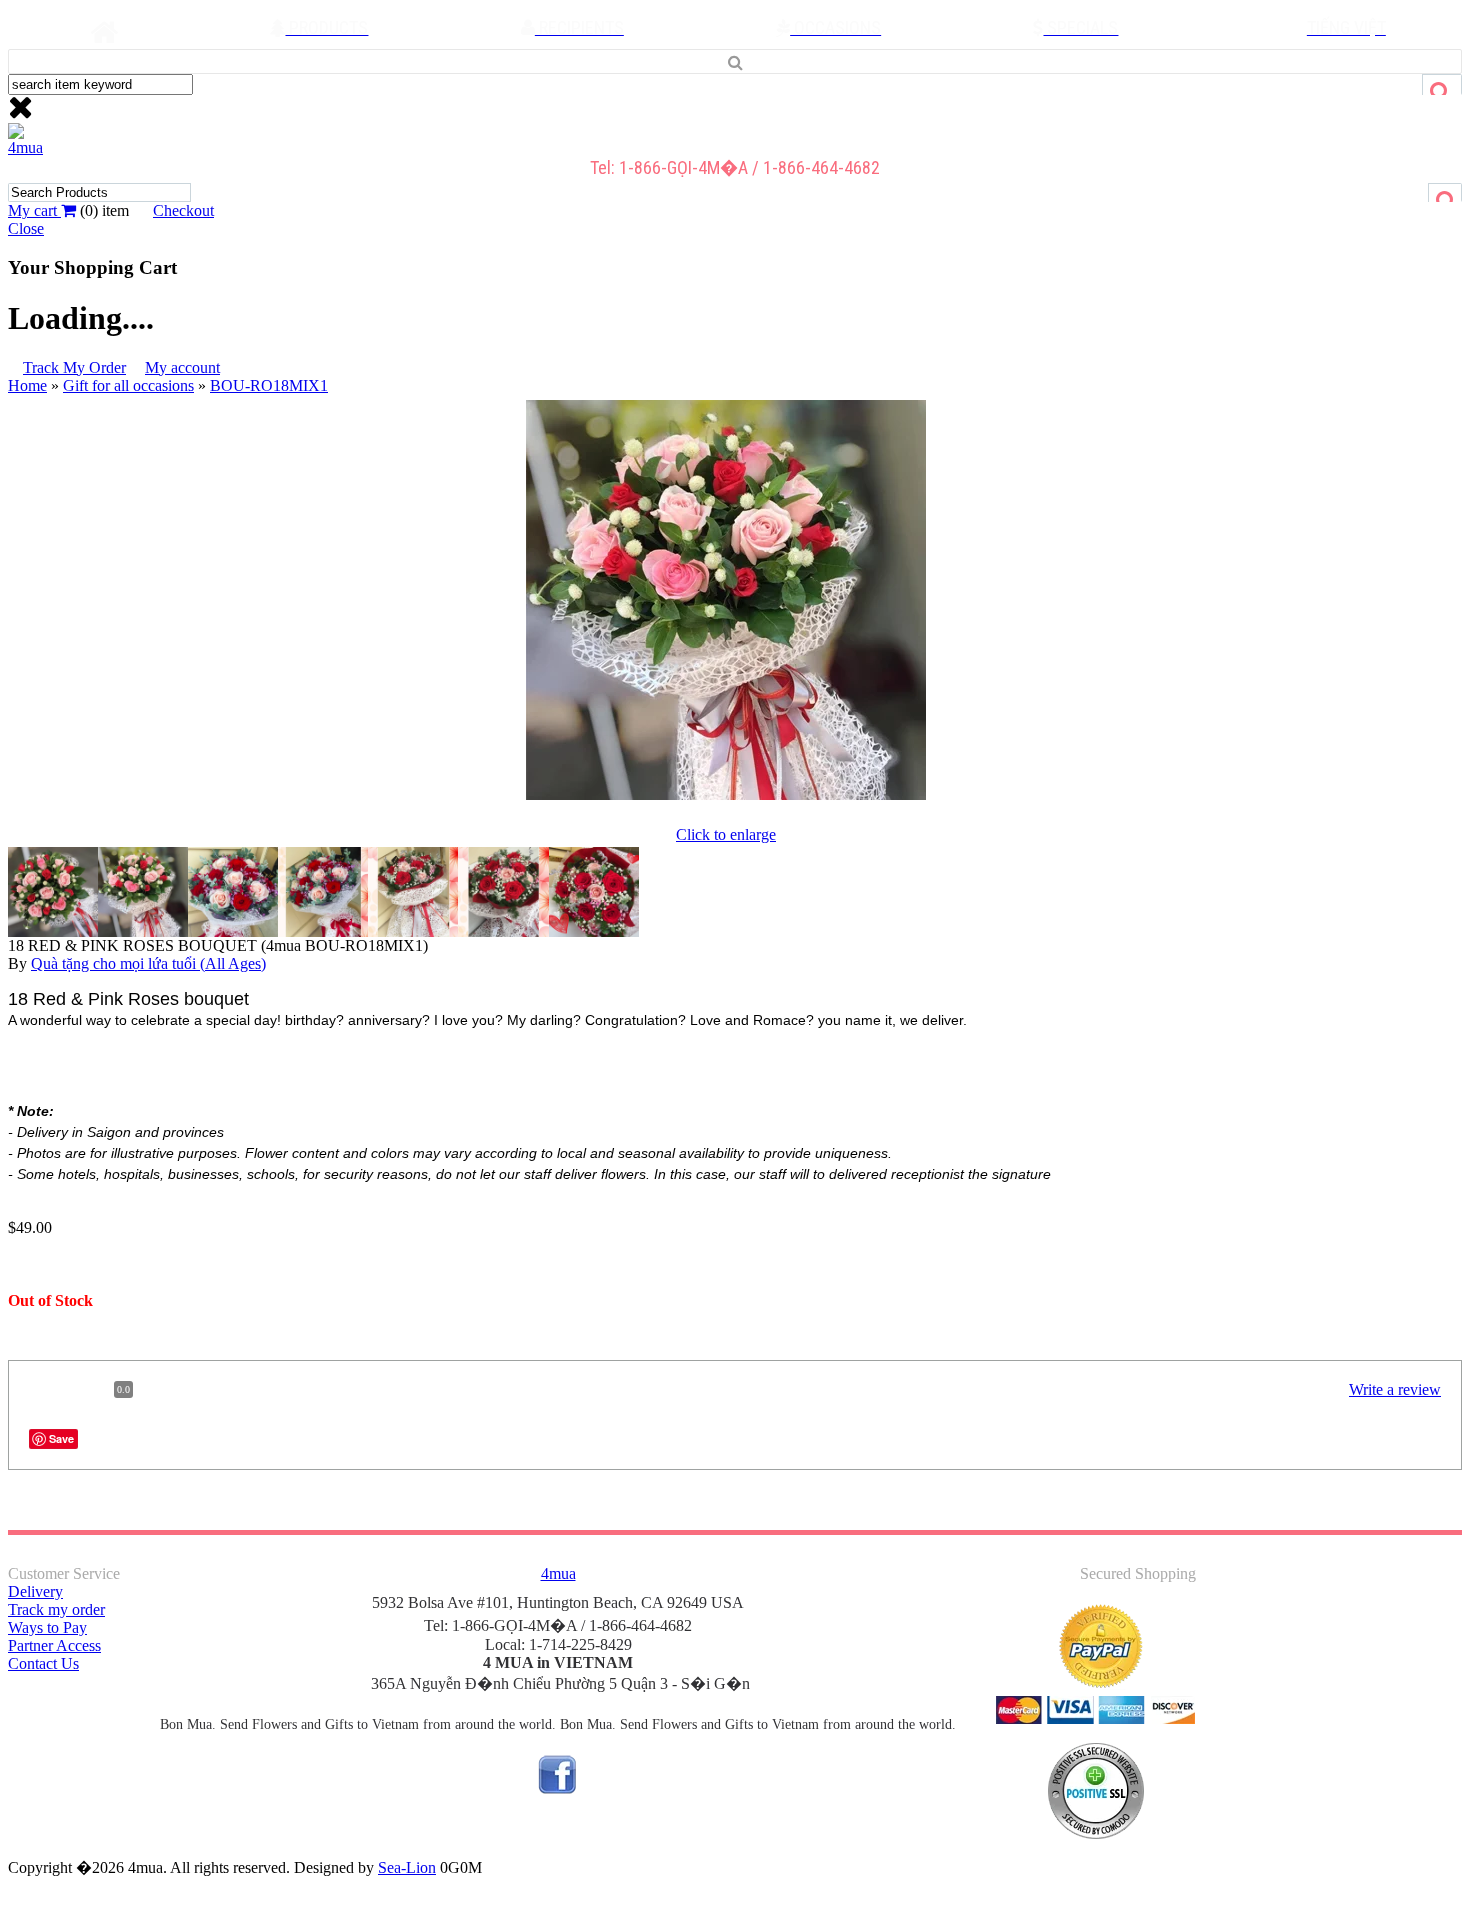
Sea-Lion (407, 1867)
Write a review (1395, 1389)
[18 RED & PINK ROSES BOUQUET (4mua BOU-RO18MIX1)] (726, 799)
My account (182, 367)
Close (26, 228)
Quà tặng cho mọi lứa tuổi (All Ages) (148, 963)
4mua (25, 147)
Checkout (183, 210)
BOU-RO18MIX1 (269, 385)
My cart (34, 210)
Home (27, 385)
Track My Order (74, 367)
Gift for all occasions (128, 385)
